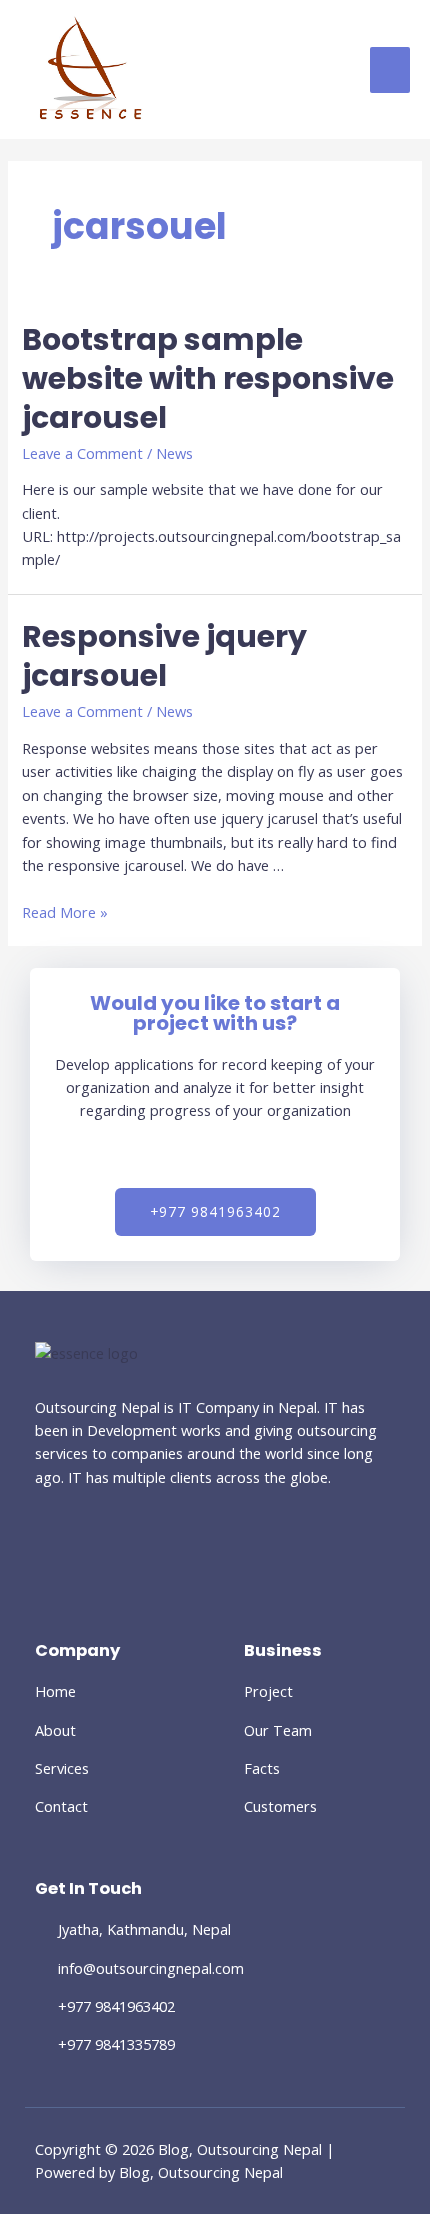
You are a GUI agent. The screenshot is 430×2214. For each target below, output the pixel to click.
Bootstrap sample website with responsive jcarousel (208, 378)
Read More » (65, 912)
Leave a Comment (82, 453)
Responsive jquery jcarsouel (164, 656)
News (174, 453)
